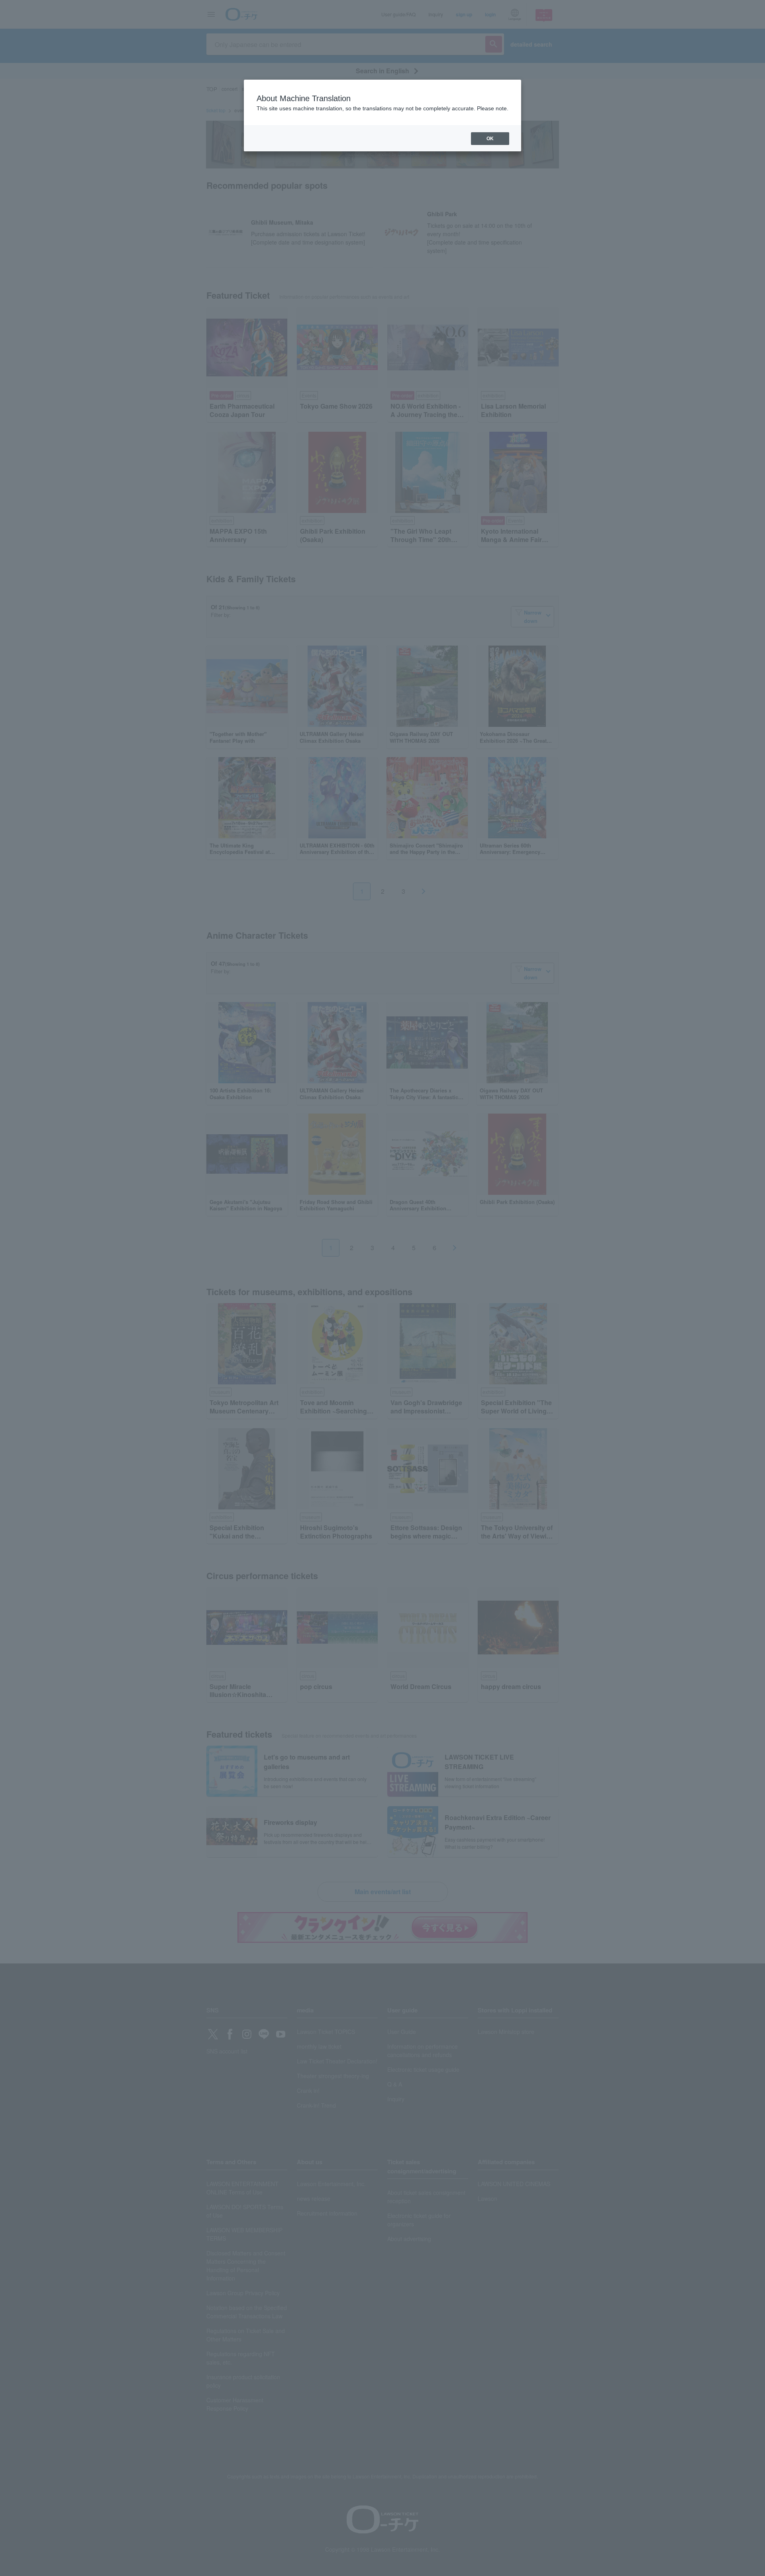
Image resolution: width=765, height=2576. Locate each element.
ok (490, 139)
